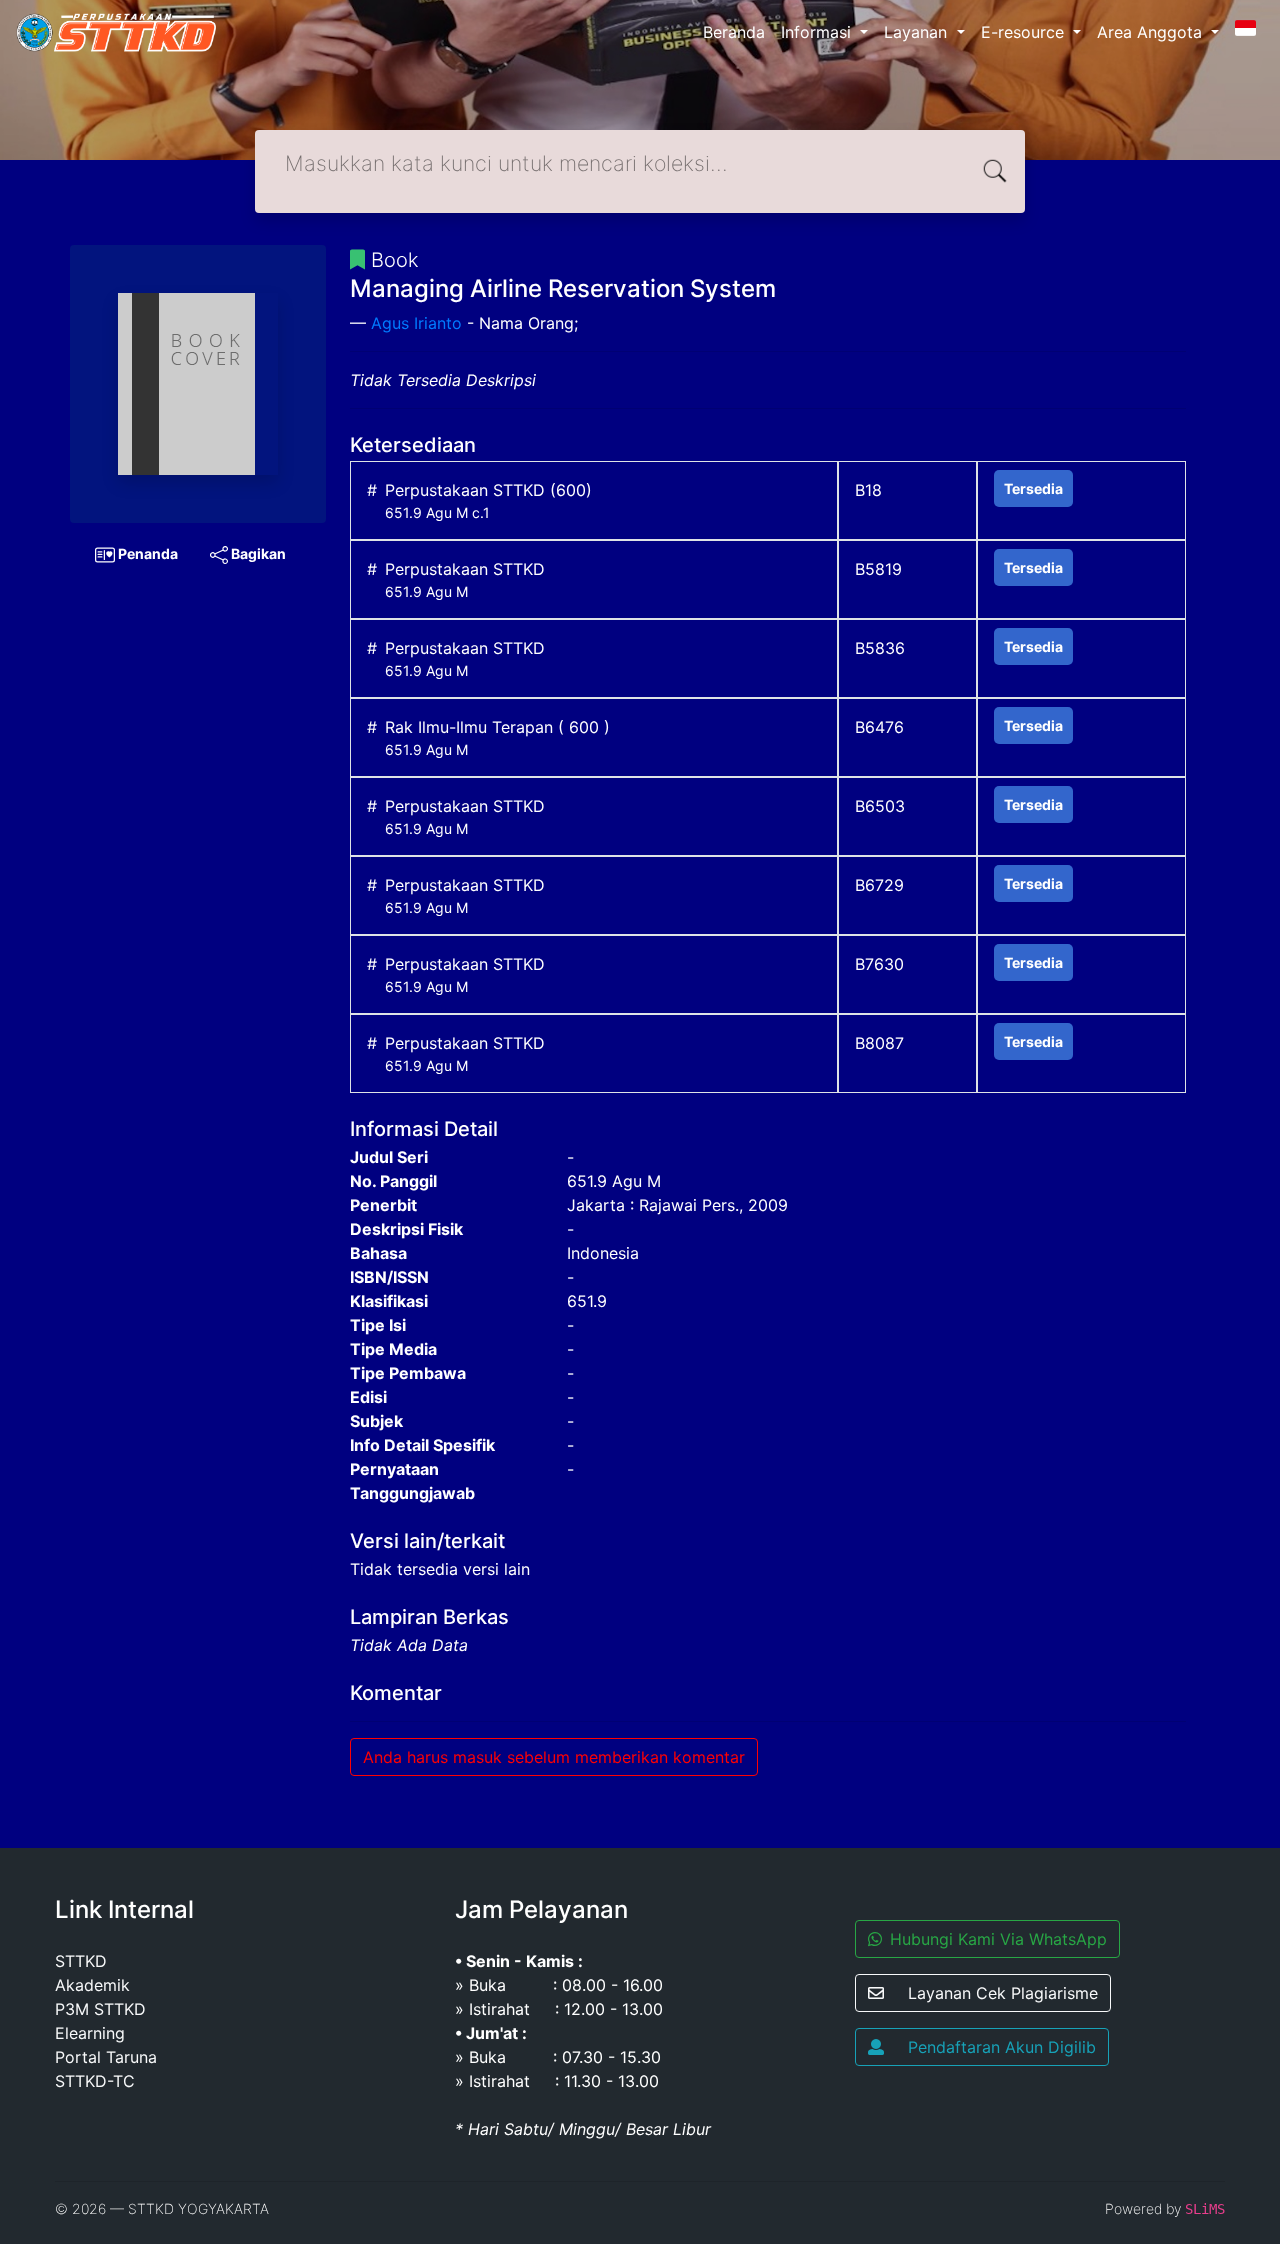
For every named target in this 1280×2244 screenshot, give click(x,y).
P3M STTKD (100, 2009)
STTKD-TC (95, 2081)
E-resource (1025, 32)
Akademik (92, 1985)
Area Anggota (1152, 32)
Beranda (734, 32)
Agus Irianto (416, 323)
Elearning (90, 2033)
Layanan (918, 32)
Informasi (818, 32)
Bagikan (257, 553)
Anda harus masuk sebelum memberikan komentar (554, 1757)
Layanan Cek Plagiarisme (1003, 1993)
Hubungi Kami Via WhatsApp (998, 1939)
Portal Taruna (106, 2057)
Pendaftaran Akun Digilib (1002, 2047)
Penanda (146, 553)
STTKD (81, 1961)
